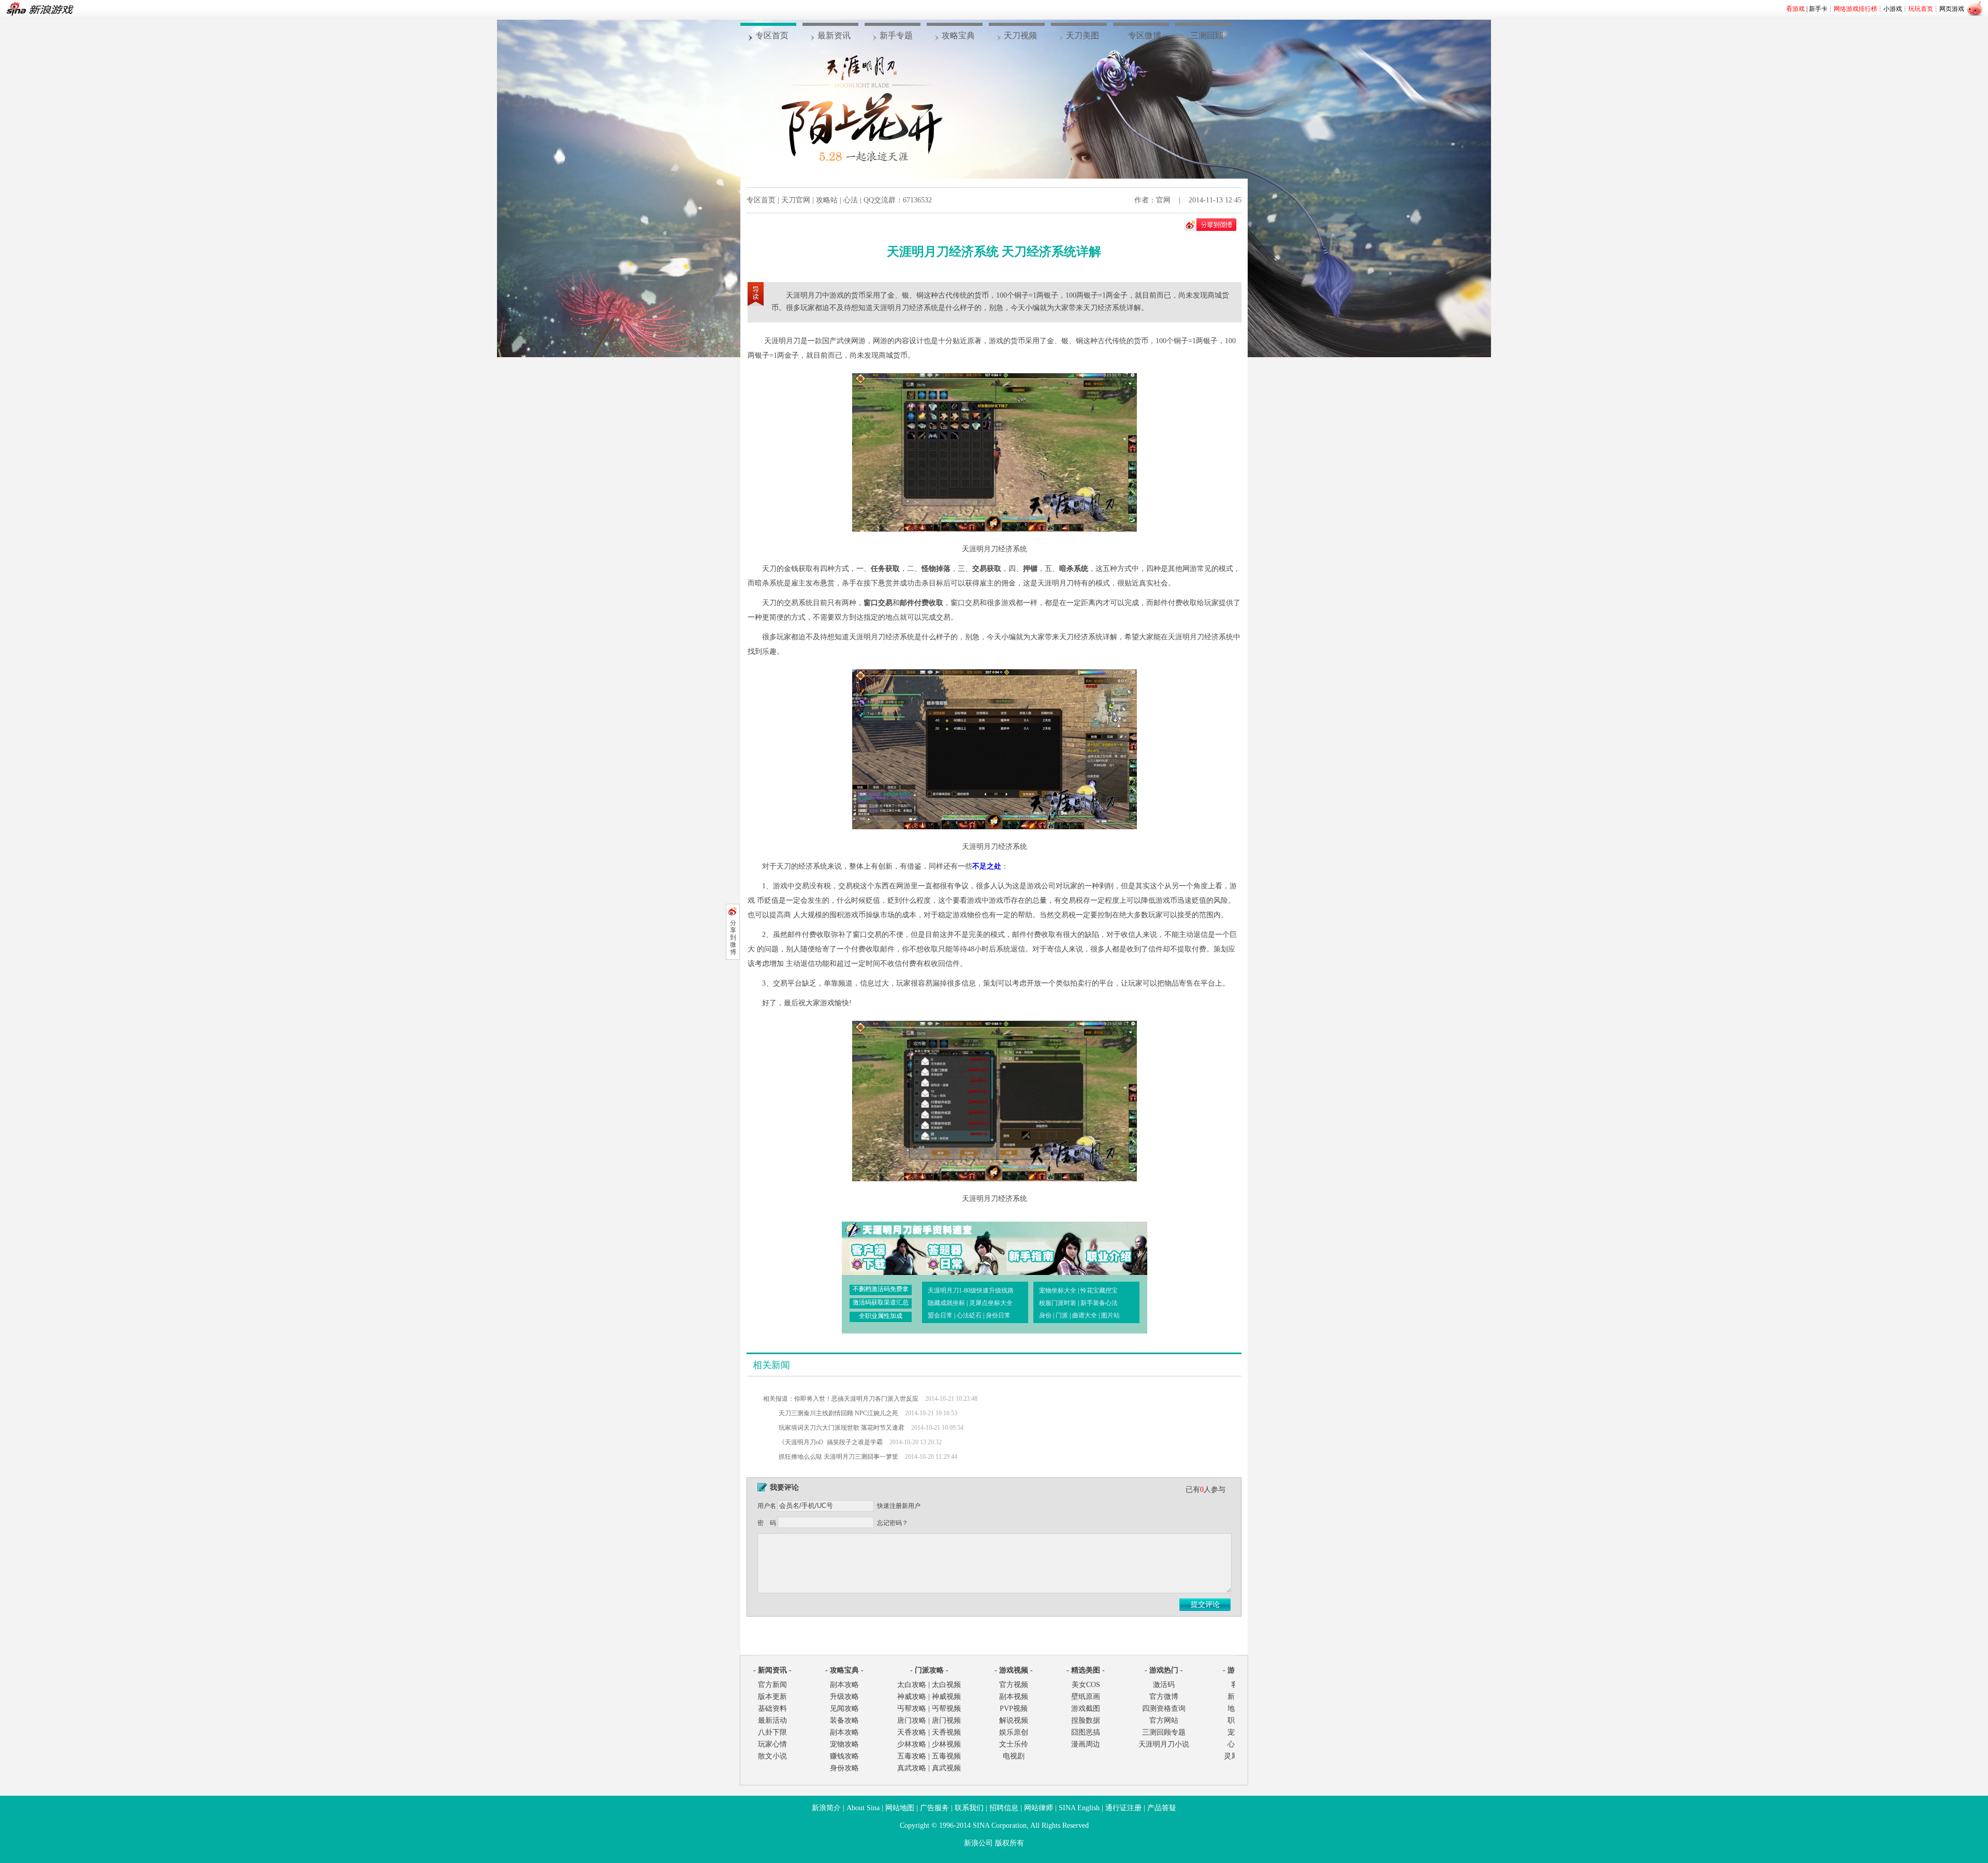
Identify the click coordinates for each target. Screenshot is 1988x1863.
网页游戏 (1952, 9)
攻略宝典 (958, 35)
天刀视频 (1020, 35)
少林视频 (946, 1744)
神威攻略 (912, 1697)
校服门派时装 (1058, 1303)
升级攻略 (844, 1697)
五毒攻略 (912, 1756)
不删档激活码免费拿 (881, 1289)
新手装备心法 (1099, 1303)
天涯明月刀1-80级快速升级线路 (971, 1290)
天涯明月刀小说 (1164, 1744)
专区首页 (772, 35)
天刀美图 (1083, 35)
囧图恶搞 (1086, 1732)
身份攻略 (844, 1768)
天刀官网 (796, 200)
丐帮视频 (946, 1708)
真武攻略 (912, 1768)
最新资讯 (834, 35)
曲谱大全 (1085, 1315)
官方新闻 (772, 1685)
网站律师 (1039, 1808)
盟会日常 (940, 1315)
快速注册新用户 (899, 1506)
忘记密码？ (893, 1523)
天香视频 (946, 1732)
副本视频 (1014, 1697)
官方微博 (1164, 1697)
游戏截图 (1086, 1708)
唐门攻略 (912, 1720)
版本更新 (772, 1697)
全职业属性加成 (881, 1316)
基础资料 (772, 1708)
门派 (1062, 1315)
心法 (851, 200)
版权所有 (1010, 1843)
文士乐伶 (1014, 1744)
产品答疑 (1162, 1808)
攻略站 (827, 200)
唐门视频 (946, 1720)
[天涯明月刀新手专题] (1026, 1248)
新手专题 (896, 35)
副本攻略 (844, 1685)
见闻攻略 (844, 1708)
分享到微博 (733, 937)
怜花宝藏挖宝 (1099, 1290)
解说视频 (1014, 1720)
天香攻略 (912, 1732)
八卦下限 (772, 1732)
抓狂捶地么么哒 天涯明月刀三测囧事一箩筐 (838, 1457)
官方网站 (1164, 1720)
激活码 (1164, 1685)
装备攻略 (844, 1720)
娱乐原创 (1014, 1732)
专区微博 (1145, 35)
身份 (1045, 1315)
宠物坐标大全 (1058, 1290)
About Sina (863, 1808)
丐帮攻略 (912, 1708)
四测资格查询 (1164, 1708)
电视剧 (1014, 1756)
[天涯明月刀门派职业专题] (1100, 1248)
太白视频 (946, 1685)
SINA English (1079, 1808)
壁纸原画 (1086, 1697)
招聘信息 (1004, 1808)
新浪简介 (826, 1808)
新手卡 (1818, 9)
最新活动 (772, 1720)
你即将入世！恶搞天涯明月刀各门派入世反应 (856, 1399)
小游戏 (1893, 9)
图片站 (1110, 1315)
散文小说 (772, 1756)
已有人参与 (1205, 1490)
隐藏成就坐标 (946, 1303)
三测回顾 (1207, 35)
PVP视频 (1014, 1708)
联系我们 (969, 1808)
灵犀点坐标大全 (991, 1303)
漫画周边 (1086, 1744)
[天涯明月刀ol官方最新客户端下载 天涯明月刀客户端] (878, 1248)
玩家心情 (772, 1744)
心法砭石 (969, 1315)
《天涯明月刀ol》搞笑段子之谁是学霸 (831, 1442)
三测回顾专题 (1164, 1732)
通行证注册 (1123, 1808)
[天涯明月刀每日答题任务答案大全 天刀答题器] (952, 1248)
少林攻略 (912, 1744)
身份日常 (998, 1315)
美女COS (1086, 1685)
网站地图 (900, 1808)
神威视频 (946, 1697)
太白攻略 (912, 1685)
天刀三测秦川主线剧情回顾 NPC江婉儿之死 (838, 1413)
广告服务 (934, 1808)
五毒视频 (946, 1756)
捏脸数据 (1086, 1720)
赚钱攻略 (844, 1756)
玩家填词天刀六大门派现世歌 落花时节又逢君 (842, 1428)
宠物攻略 (844, 1744)
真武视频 (946, 1768)
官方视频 (1014, 1685)
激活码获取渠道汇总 (881, 1302)
